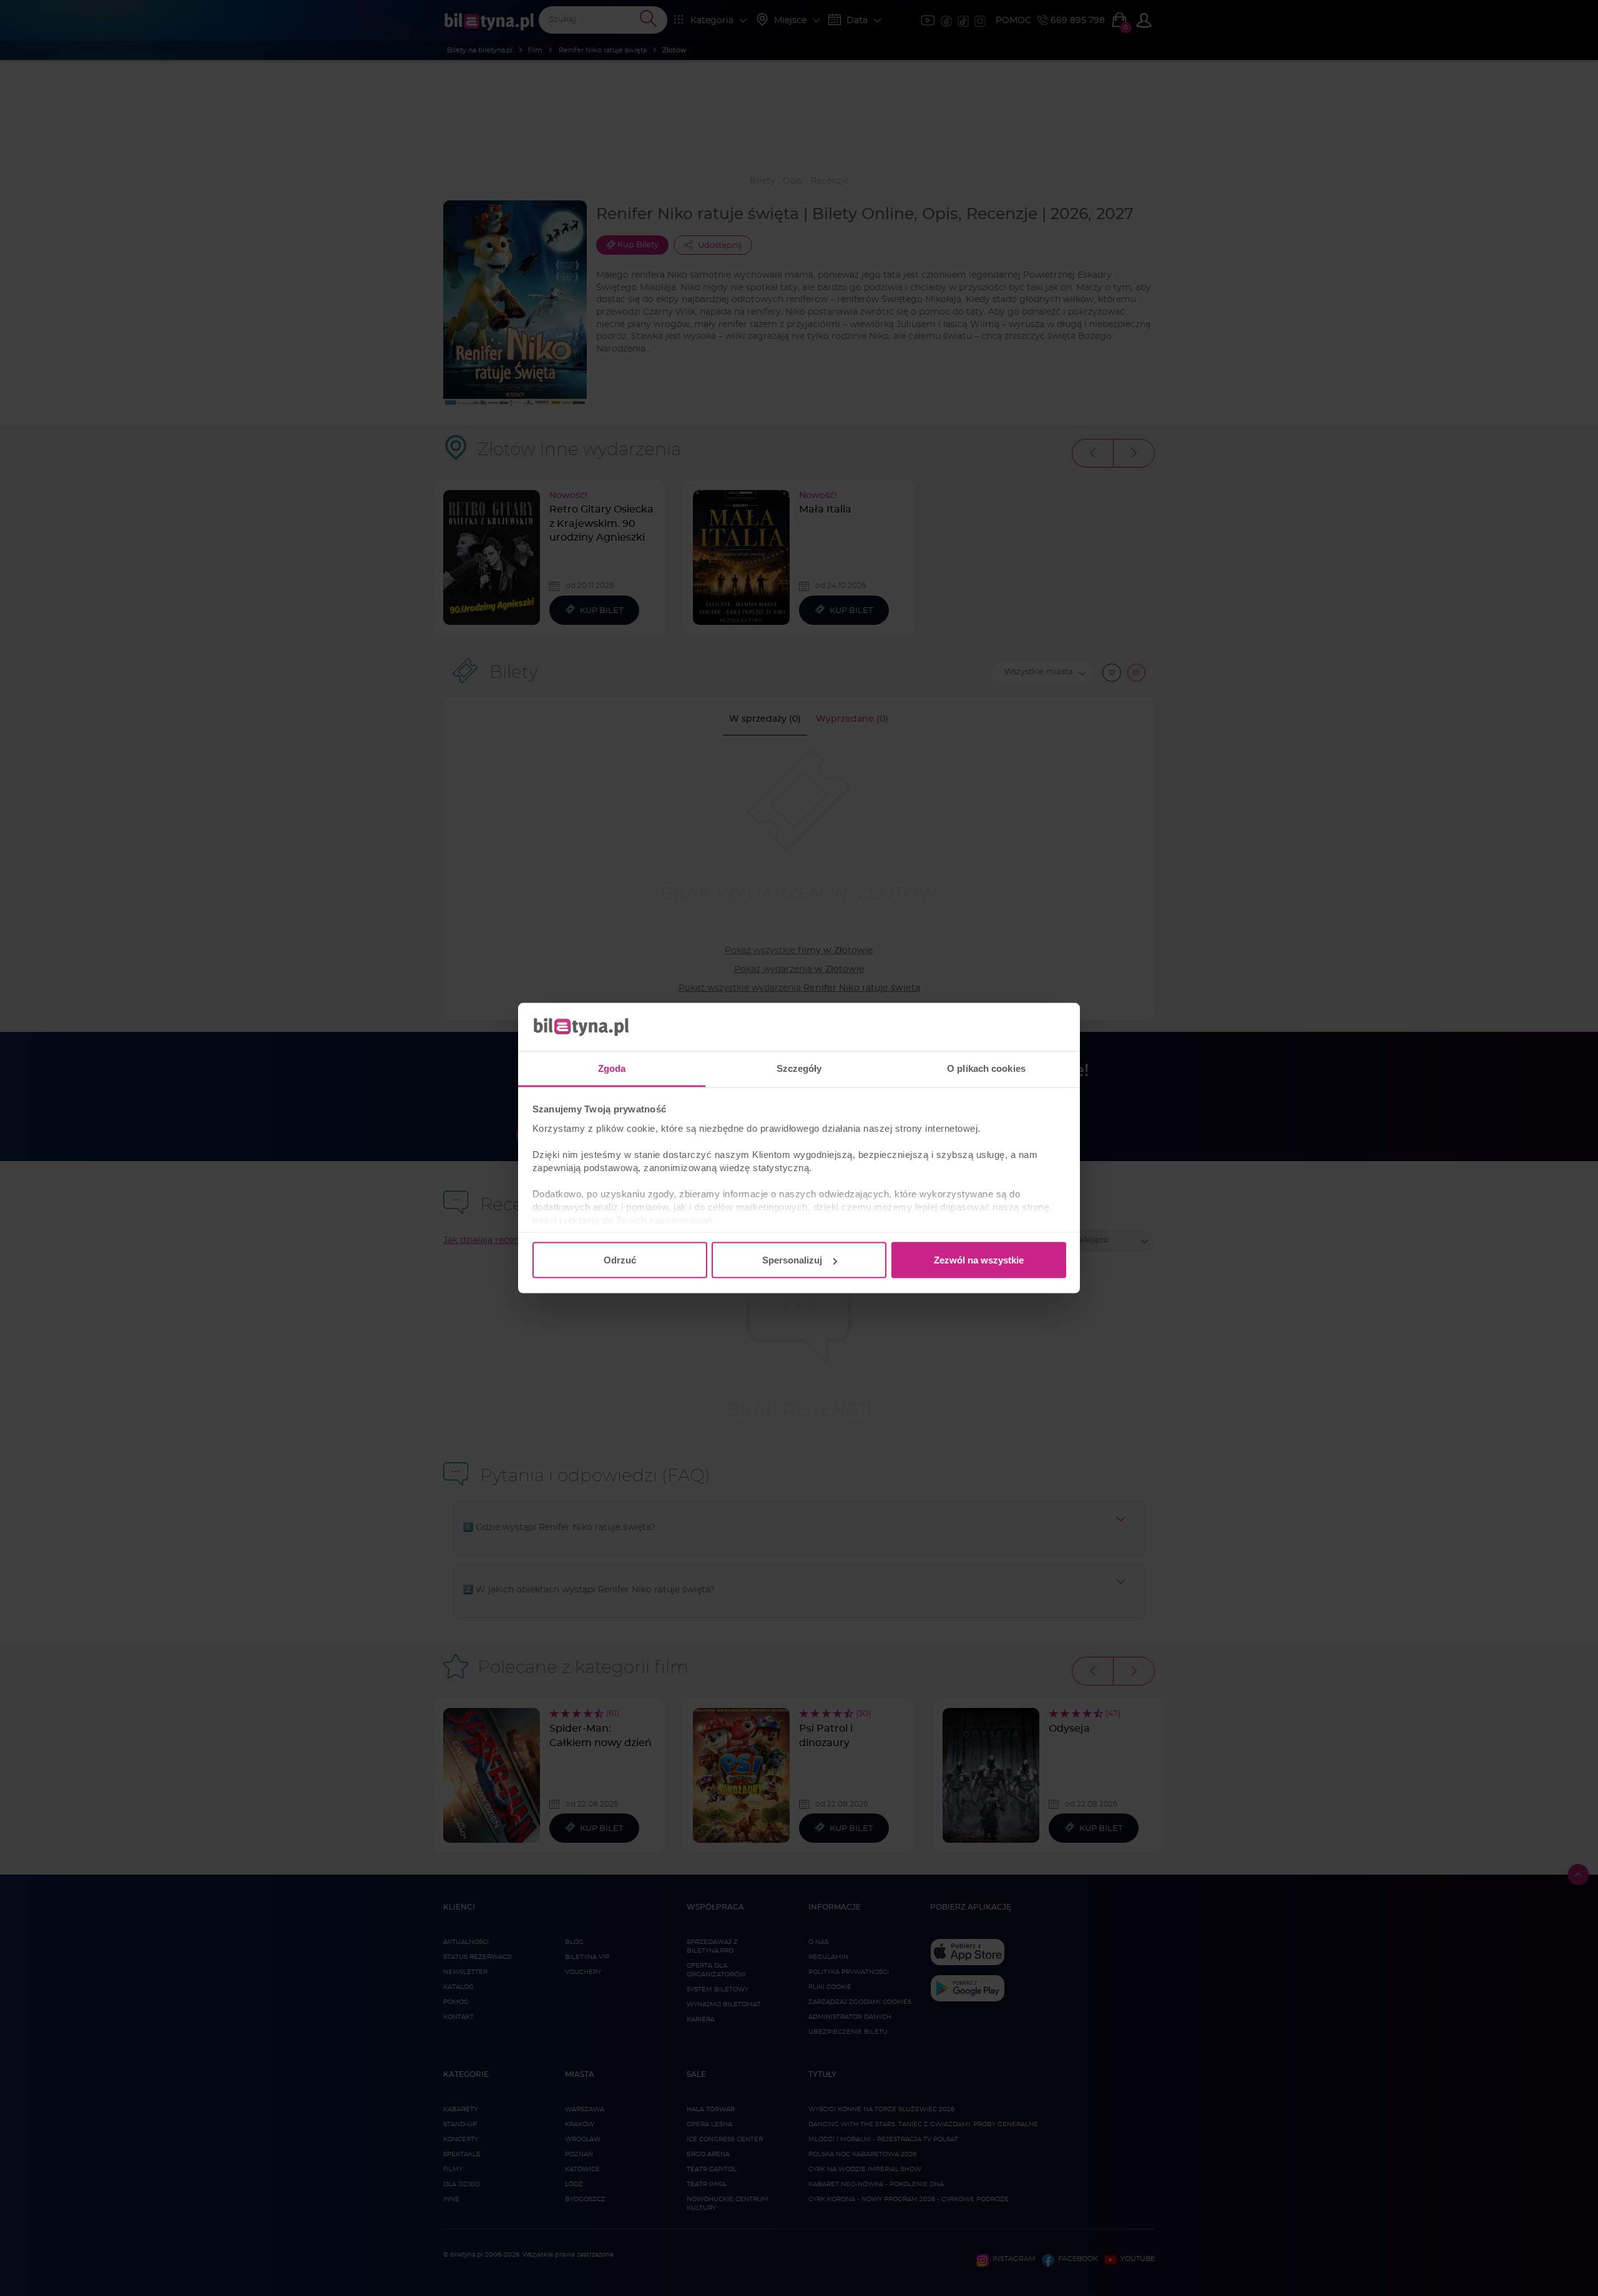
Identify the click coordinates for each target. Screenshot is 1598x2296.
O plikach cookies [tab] (986, 1068)
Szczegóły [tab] (799, 1068)
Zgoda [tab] (612, 1068)
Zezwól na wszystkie (979, 1260)
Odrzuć (620, 1260)
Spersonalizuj (792, 1260)
